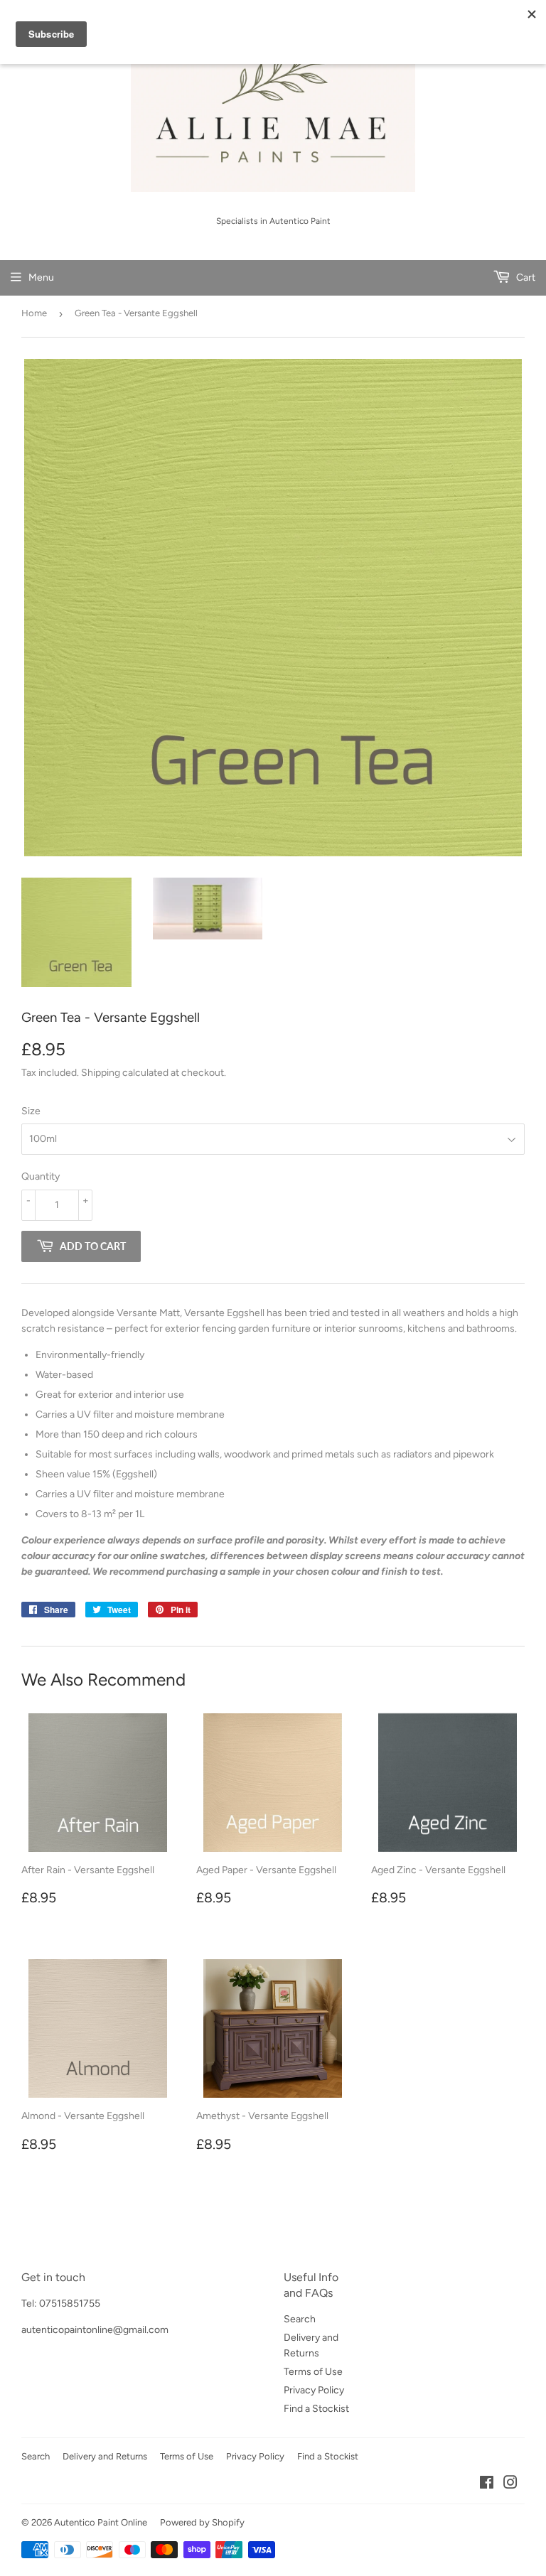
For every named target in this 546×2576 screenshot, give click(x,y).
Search (300, 2319)
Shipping (101, 1073)
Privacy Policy (314, 2390)
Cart (525, 277)
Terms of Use (313, 2372)
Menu (41, 277)
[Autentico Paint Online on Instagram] (510, 2485)
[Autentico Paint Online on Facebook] (487, 2485)
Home (34, 313)
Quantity (41, 1176)
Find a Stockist (316, 2409)
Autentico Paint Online (101, 2522)
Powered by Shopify (202, 2522)
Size (31, 1111)
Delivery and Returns (105, 2456)
